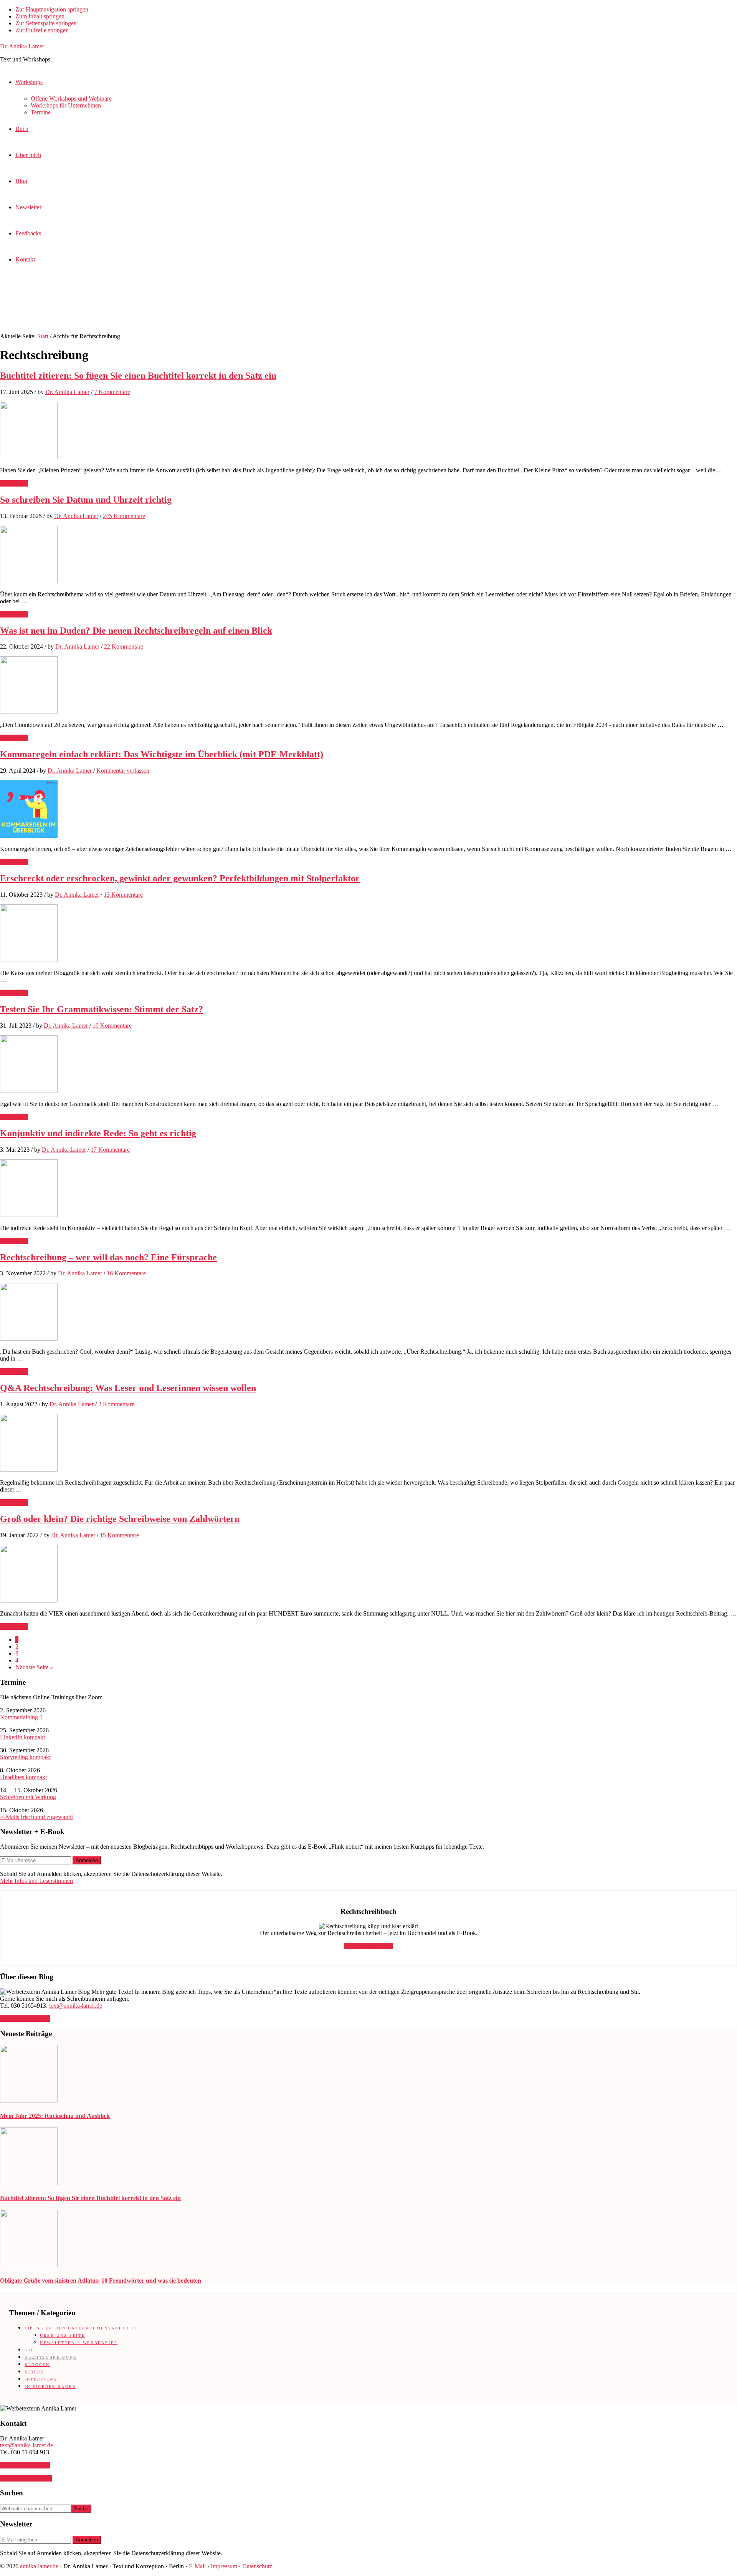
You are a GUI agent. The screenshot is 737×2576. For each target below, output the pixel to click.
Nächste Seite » (34, 1667)
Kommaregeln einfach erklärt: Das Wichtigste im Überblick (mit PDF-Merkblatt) (162, 754)
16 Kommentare (126, 1273)
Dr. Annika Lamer (22, 46)
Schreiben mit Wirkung (28, 1797)
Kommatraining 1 (21, 1717)
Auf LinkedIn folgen (25, 2019)
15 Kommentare (119, 1535)
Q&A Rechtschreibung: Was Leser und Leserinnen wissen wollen (128, 1388)
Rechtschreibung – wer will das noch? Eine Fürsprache (108, 1257)
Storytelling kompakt (25, 1757)
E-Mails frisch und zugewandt (36, 1817)
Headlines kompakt (23, 1777)
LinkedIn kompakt (22, 1737)
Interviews (41, 2379)
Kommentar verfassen (123, 771)
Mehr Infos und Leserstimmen (36, 1881)
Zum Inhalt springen (40, 16)
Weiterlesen (14, 483)
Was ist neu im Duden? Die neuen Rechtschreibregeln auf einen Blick (136, 631)
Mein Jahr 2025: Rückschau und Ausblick (55, 2116)
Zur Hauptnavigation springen (52, 9)
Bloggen (37, 2365)
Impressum (224, 2566)
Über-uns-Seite (62, 2335)
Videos (35, 2372)
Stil (31, 2350)
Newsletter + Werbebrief (79, 2343)
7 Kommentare (112, 392)
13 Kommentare (123, 895)
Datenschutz (257, 2566)
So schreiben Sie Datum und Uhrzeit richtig (86, 500)
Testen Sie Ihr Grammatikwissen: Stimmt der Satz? (102, 1009)
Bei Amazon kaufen (368, 1946)
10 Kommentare (112, 1026)
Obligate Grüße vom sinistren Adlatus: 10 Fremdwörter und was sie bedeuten (101, 2280)
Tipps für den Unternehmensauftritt (81, 2328)
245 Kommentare (124, 516)
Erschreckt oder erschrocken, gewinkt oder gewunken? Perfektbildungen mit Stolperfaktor (180, 878)
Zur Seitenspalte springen (46, 23)
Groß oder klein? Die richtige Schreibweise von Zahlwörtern (120, 1519)
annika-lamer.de (39, 2566)
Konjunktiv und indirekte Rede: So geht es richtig (98, 1133)
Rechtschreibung (51, 2357)
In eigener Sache (50, 2386)
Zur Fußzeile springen (42, 30)
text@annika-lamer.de (76, 2006)
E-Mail (197, 2566)
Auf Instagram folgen (26, 2478)
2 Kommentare (116, 1404)
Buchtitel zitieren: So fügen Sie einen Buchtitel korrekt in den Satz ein (138, 376)
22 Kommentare (124, 646)
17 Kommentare (110, 1150)
